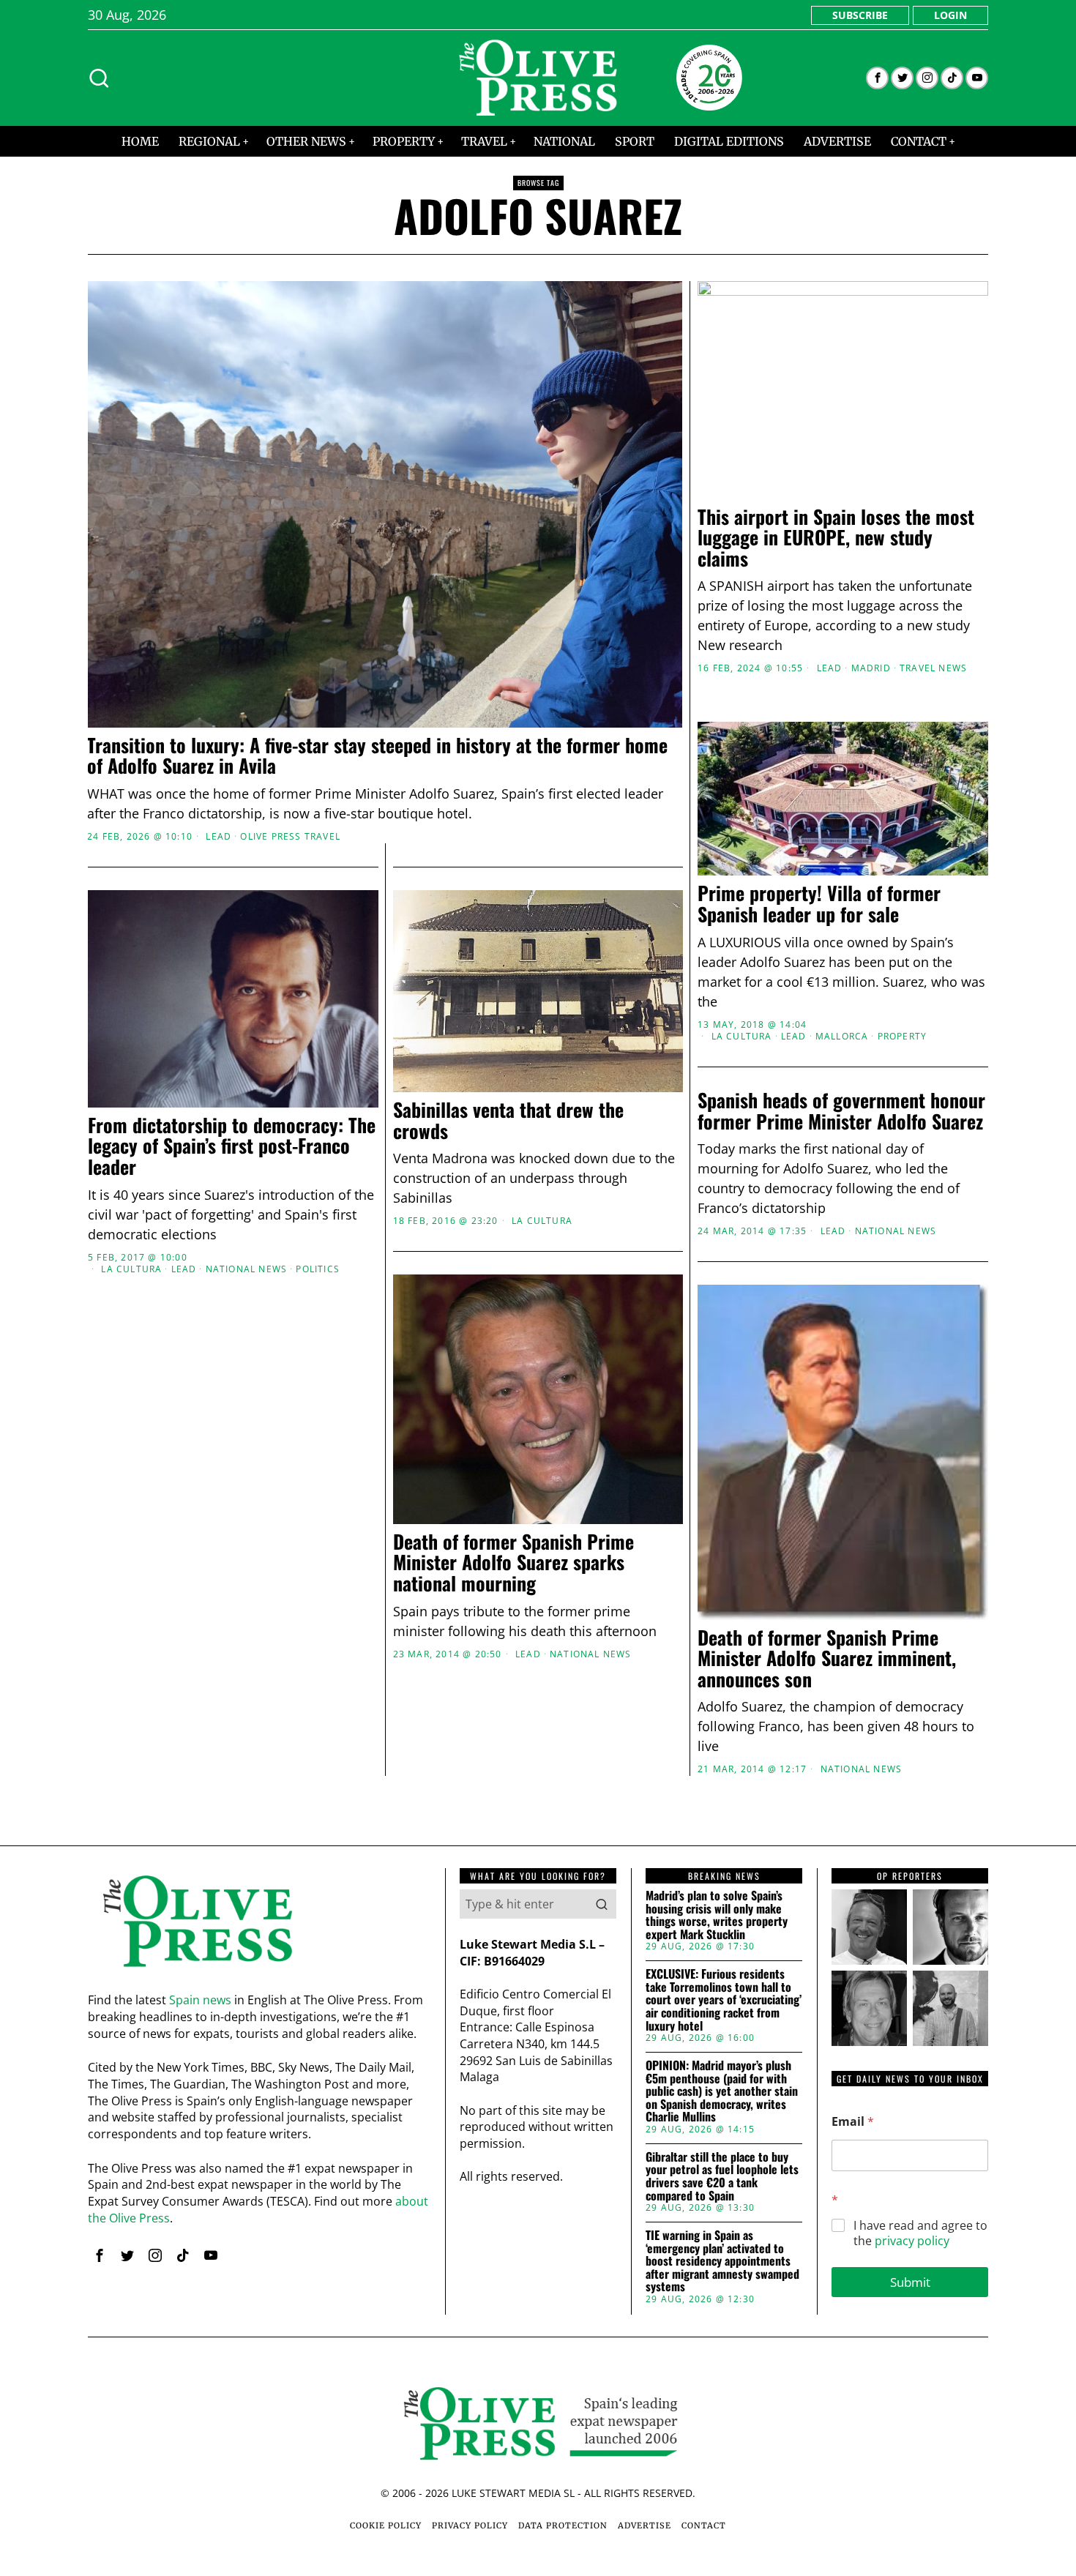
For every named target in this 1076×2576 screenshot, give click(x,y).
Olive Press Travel (290, 837)
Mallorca (842, 1037)
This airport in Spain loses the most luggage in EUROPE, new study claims (836, 538)
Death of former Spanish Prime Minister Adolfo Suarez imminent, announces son (827, 1659)
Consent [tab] (318, 1175)
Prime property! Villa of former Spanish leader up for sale (819, 904)
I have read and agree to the (920, 2233)
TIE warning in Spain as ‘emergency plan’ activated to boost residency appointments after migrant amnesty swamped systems (722, 2261)
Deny (328, 1430)
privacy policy (912, 2241)
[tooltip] (877, 78)
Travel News (933, 668)
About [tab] (758, 1175)
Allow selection (538, 1430)
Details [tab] (538, 1175)
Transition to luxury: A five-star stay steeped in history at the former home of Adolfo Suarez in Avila (377, 756)
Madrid (871, 668)
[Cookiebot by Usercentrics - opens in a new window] (787, 1127)
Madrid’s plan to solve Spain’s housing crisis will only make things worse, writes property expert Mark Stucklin (717, 1915)
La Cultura (742, 1037)
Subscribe (860, 15)
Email (853, 2122)
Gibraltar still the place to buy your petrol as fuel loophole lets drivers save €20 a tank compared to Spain (722, 2176)
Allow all (748, 1430)
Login (950, 15)
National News (896, 1231)
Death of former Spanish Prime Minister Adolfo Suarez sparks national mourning (513, 1563)
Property (903, 1037)
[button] (602, 1904)
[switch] (456, 1360)
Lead (218, 837)
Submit (910, 2282)
